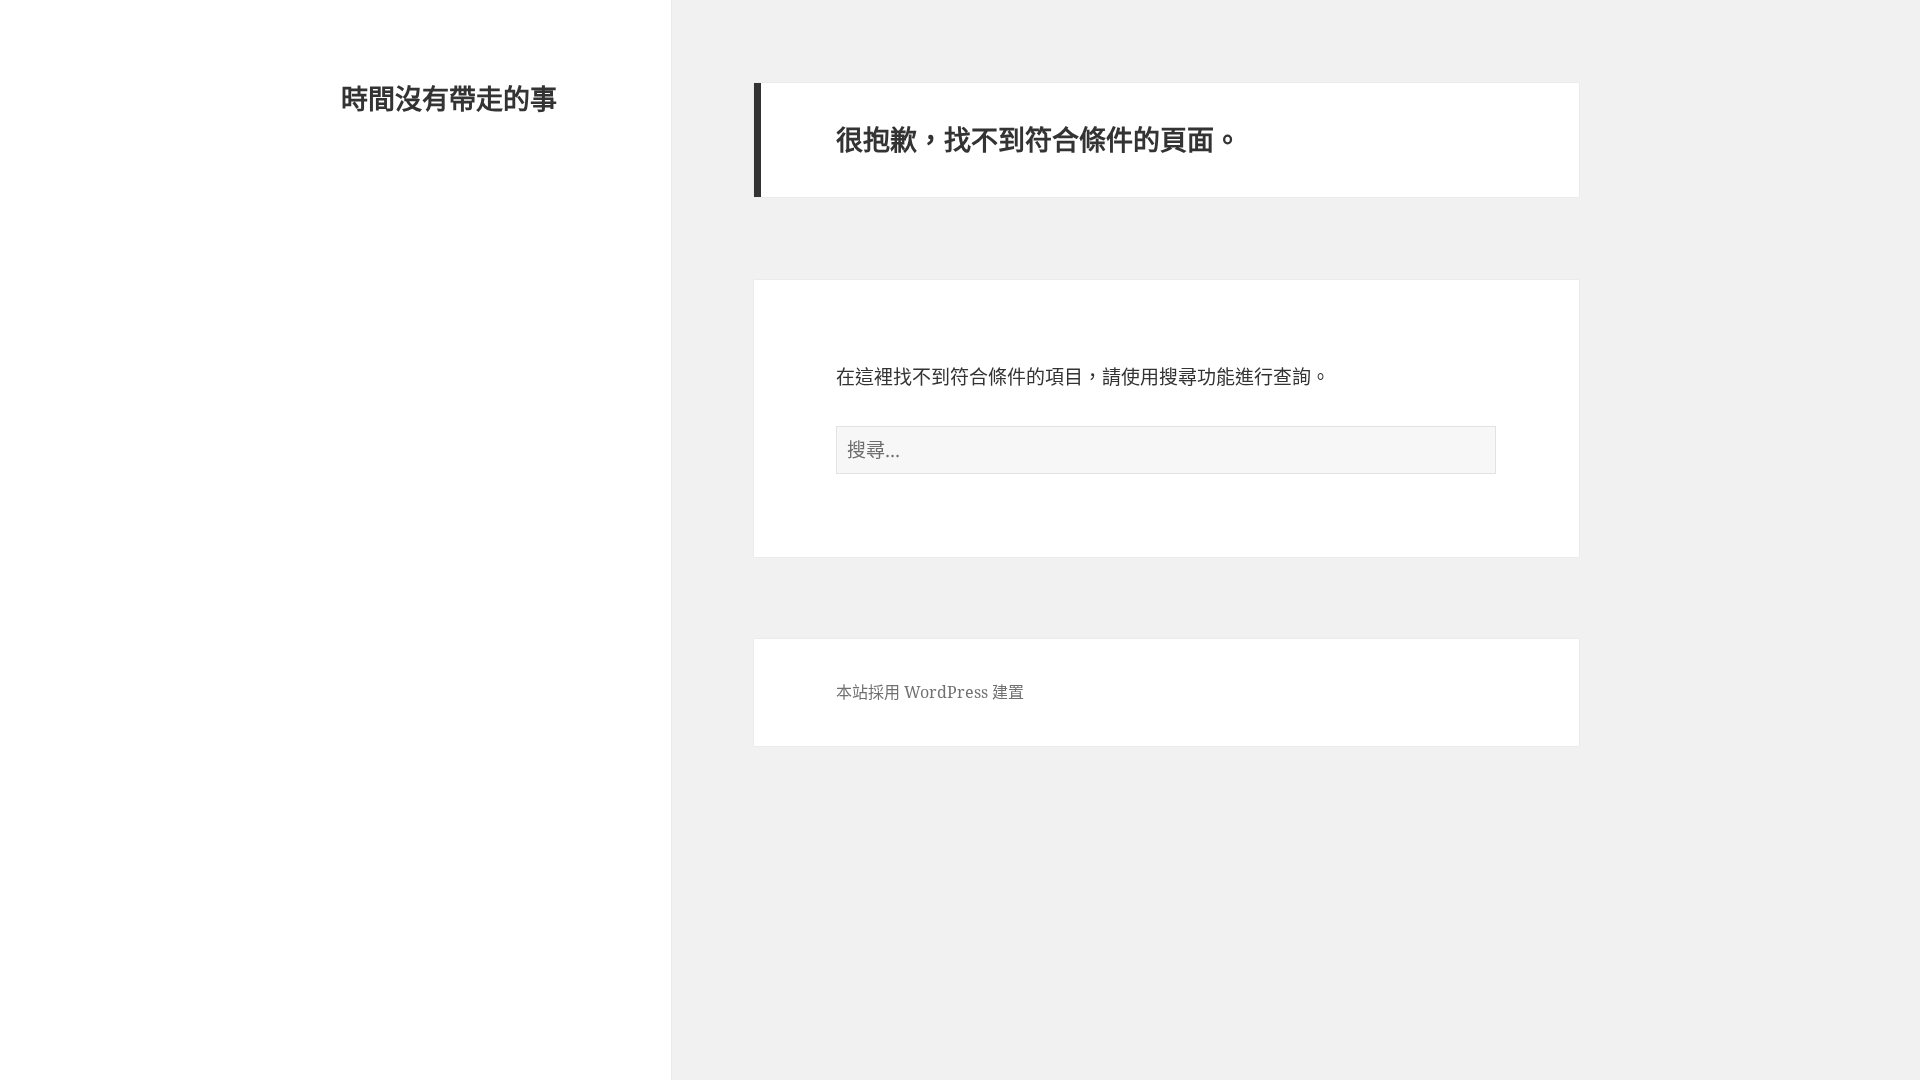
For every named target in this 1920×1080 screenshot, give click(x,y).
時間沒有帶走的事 (449, 98)
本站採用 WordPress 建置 (930, 692)
